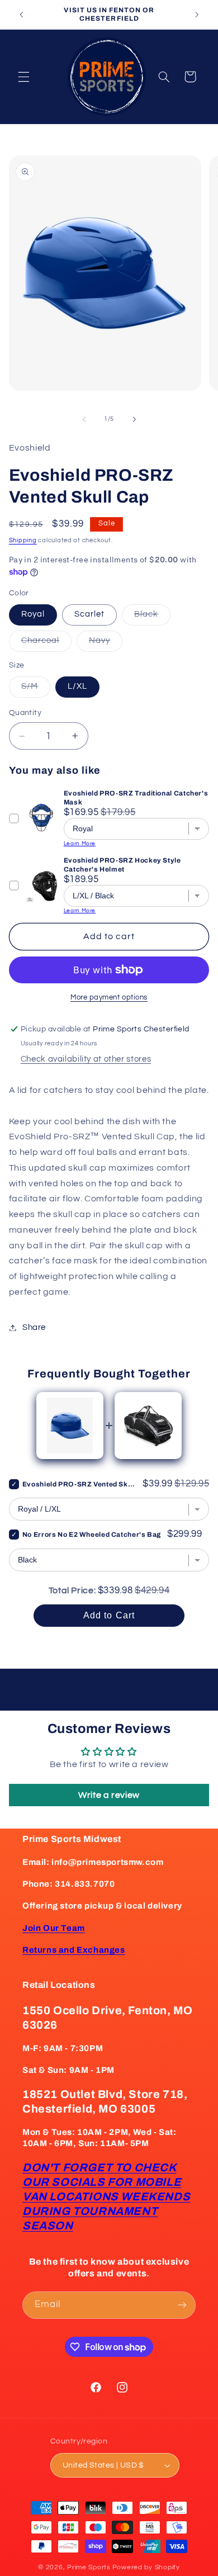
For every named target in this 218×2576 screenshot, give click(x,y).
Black (152, 617)
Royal (33, 614)
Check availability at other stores (86, 1059)
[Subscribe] (182, 2305)
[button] (23, 77)
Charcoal (46, 643)
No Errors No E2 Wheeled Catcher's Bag (92, 1535)
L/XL (77, 686)
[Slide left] (84, 419)
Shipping (23, 540)
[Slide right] (134, 419)
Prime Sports (89, 2567)
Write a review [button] (109, 1795)
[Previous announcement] (21, 15)
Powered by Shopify (146, 2567)
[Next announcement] (197, 15)
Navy (106, 643)
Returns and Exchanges (74, 1950)
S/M (36, 689)
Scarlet (89, 614)
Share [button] (34, 1327)
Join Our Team (54, 1928)
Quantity (25, 713)
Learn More (80, 844)
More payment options (109, 998)
